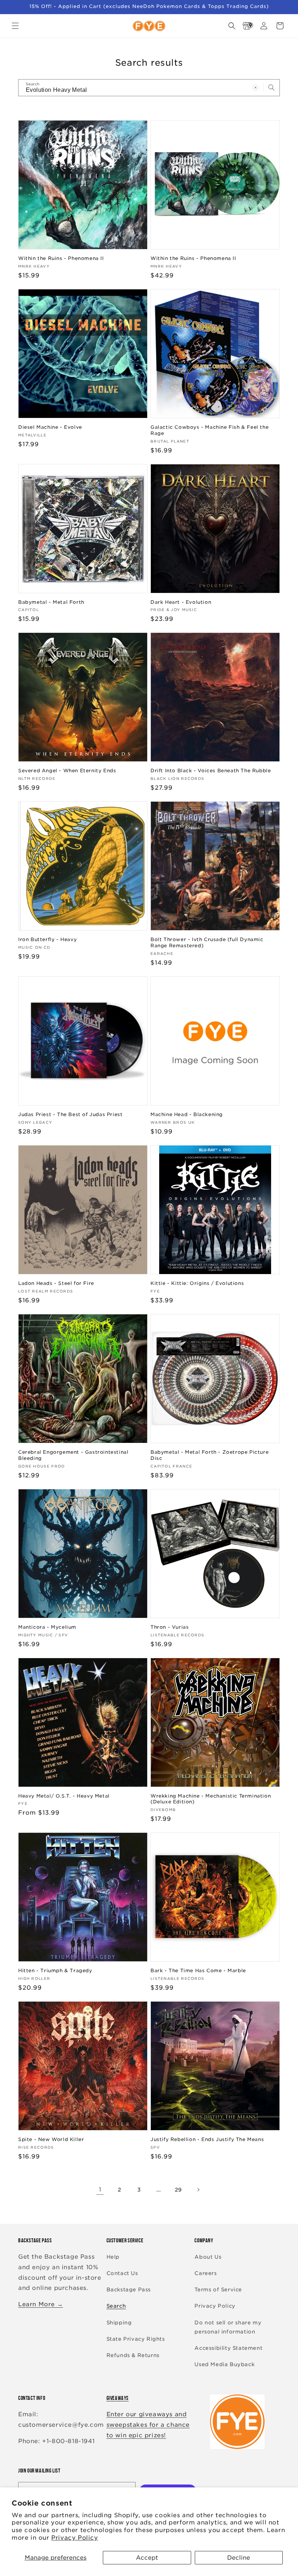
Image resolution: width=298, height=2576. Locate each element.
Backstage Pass (129, 2290)
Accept (147, 2558)
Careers (206, 2273)
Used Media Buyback (224, 2364)
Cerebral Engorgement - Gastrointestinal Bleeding (73, 1455)
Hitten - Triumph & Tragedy (55, 1971)
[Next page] (198, 2190)
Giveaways (118, 2398)
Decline (239, 2558)
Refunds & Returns (133, 2355)
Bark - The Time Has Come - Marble (198, 1971)
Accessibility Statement (228, 2348)
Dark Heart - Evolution (181, 602)
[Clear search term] (255, 88)
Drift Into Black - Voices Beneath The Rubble (211, 771)
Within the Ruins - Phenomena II (61, 258)
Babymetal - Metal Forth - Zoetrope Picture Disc (210, 1455)
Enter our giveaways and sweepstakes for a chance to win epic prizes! (148, 2425)
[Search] (271, 88)
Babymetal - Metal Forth (51, 602)
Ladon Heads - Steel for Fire (56, 1283)
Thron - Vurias (170, 1627)
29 (178, 2190)
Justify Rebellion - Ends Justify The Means (207, 2139)
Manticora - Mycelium (47, 1627)
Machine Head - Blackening (187, 1114)
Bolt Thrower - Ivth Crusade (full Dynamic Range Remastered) (207, 943)
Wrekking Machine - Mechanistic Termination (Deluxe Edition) (211, 1799)
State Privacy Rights (136, 2339)
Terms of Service (218, 2290)
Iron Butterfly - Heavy (47, 939)
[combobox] (149, 88)
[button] (15, 26)
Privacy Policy (74, 2538)
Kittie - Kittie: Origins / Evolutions (197, 1283)
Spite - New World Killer (51, 2139)
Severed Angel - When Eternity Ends (67, 771)
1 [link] (100, 2190)
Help (113, 2257)
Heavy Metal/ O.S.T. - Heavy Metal (64, 1796)
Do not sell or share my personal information (228, 2327)
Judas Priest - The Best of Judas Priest (70, 1114)
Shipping (119, 2323)
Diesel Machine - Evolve (50, 427)
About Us (208, 2257)
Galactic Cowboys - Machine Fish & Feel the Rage (210, 430)
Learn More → (41, 2304)
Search (116, 2306)
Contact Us (122, 2273)
